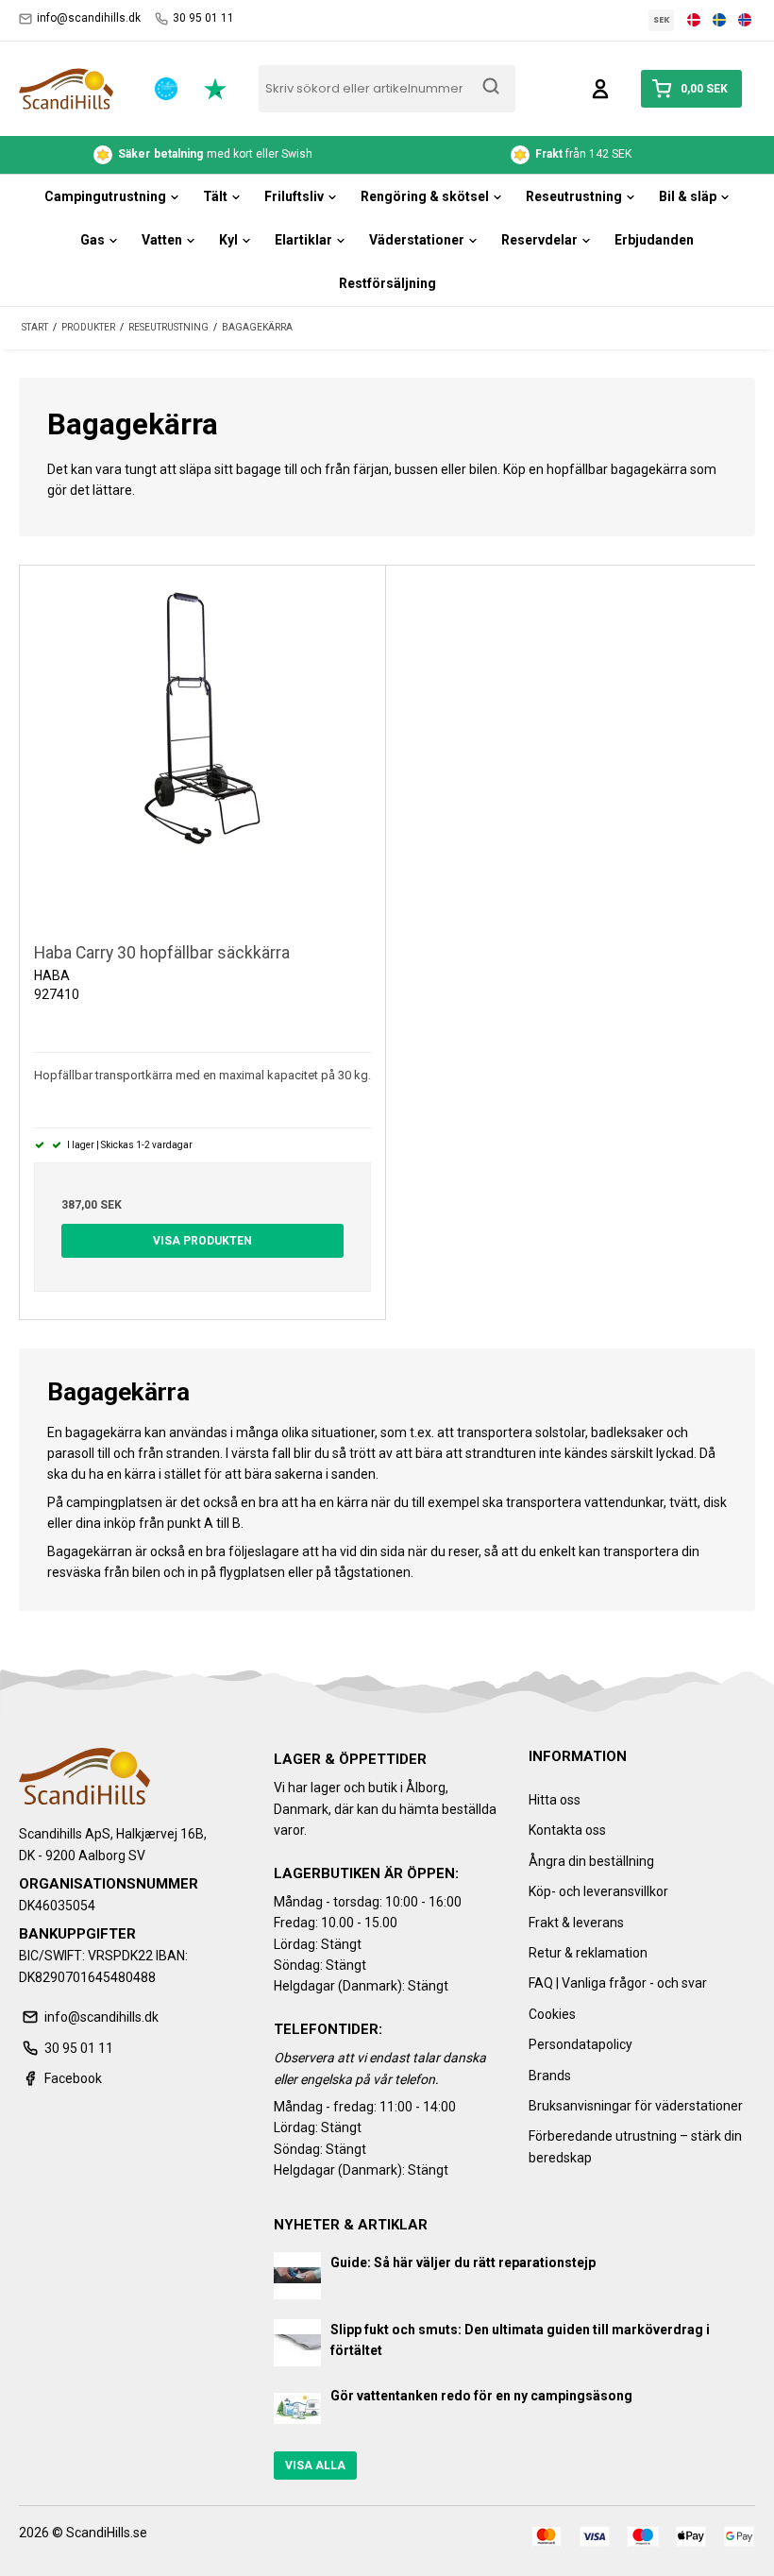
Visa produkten (202, 1241)
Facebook (73, 2078)
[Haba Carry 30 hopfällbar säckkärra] (202, 748)
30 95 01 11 (203, 18)
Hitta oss (555, 1800)
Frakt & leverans (576, 1923)
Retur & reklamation (588, 1953)
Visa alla (315, 2466)
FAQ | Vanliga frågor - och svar (618, 1983)
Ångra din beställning (591, 1861)
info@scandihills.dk (89, 18)
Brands (550, 2076)
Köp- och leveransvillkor (598, 1891)
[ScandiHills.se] (66, 89)
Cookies (552, 2014)
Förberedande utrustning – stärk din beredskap (635, 2146)
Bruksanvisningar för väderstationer (636, 2106)
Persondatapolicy (580, 2044)
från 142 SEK (243, 154)
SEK (662, 20)
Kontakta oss (567, 1830)
